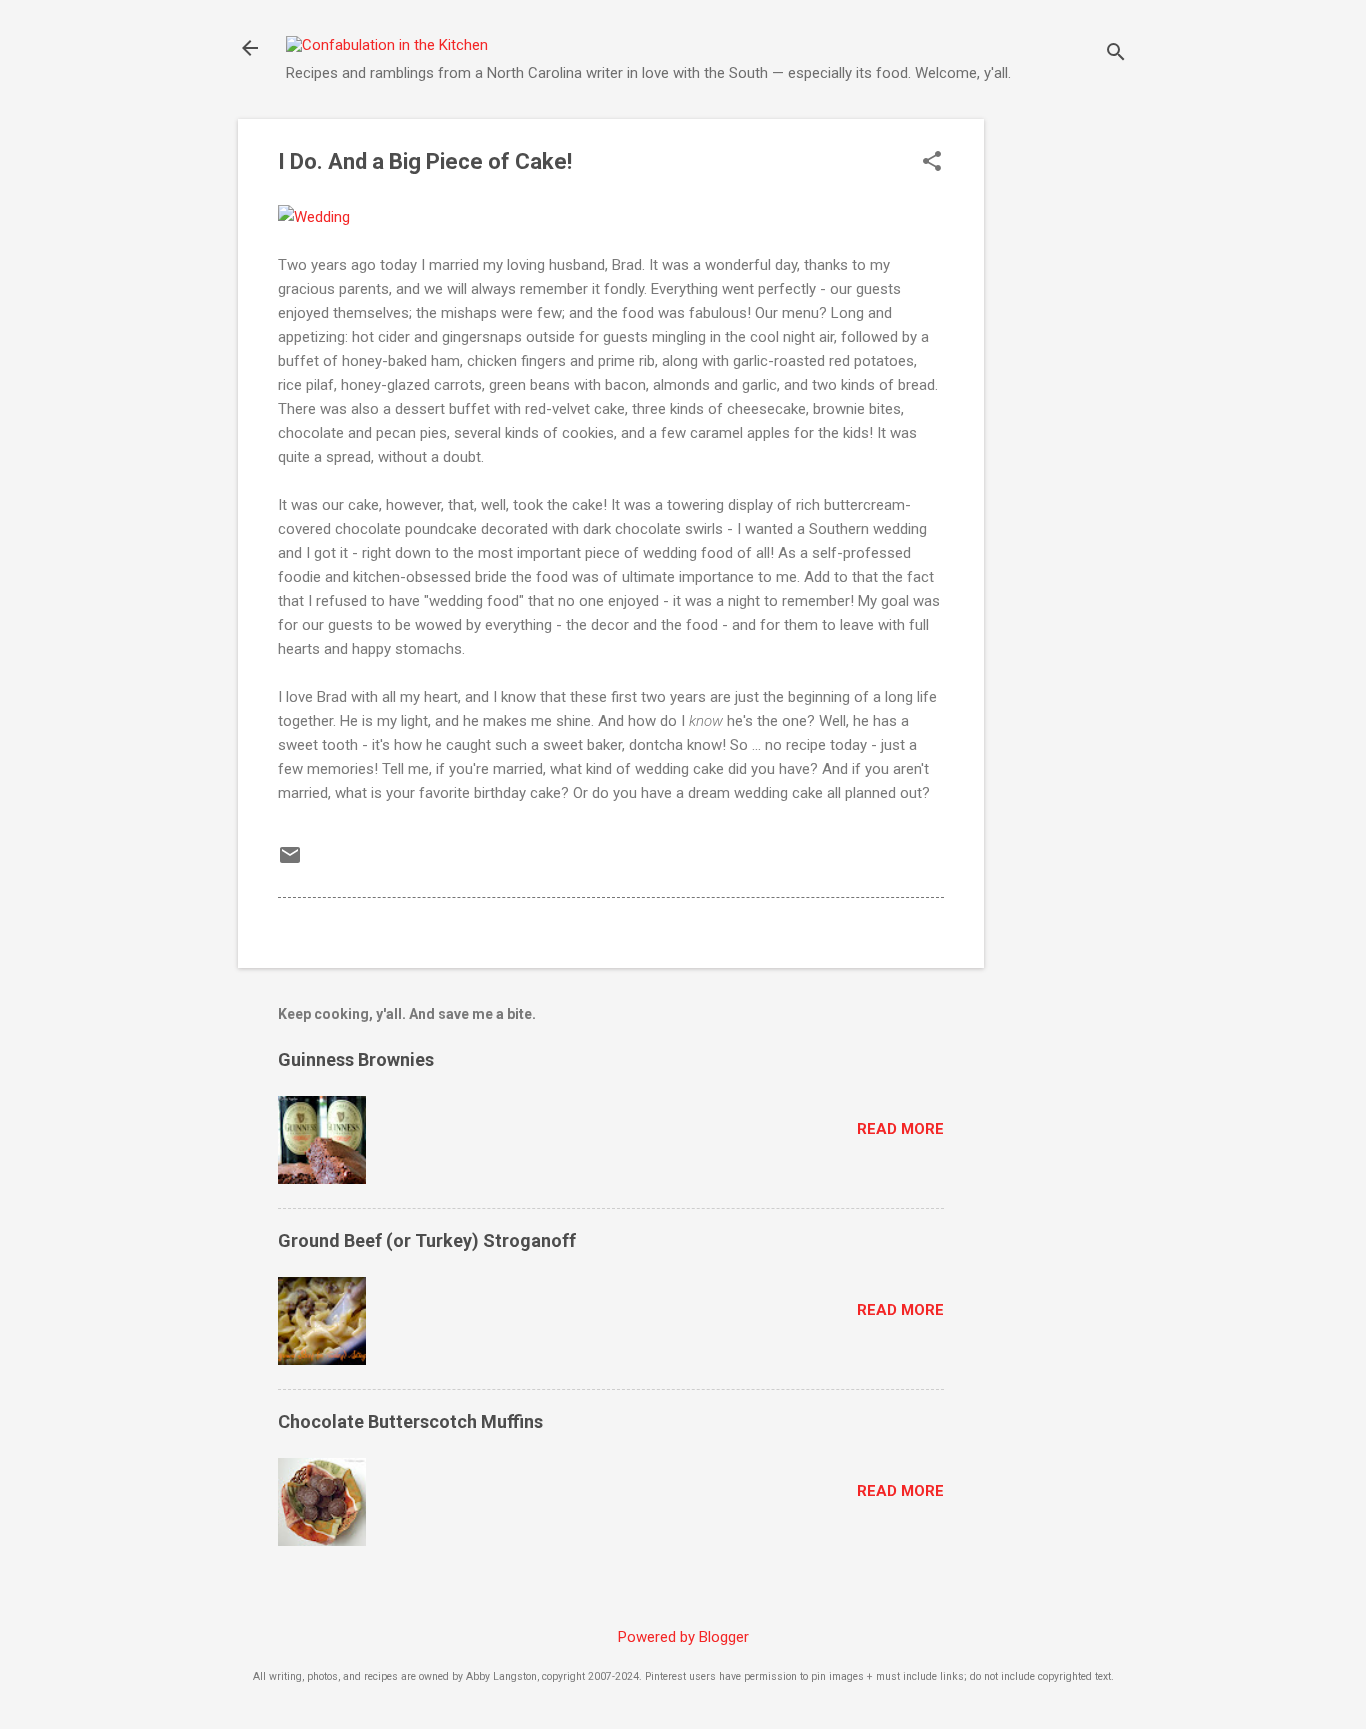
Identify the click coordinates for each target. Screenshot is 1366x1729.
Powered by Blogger (683, 1637)
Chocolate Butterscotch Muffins (410, 1421)
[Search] (1116, 54)
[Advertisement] (1064, 419)
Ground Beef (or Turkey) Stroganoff (427, 1240)
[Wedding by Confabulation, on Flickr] (314, 217)
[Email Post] (290, 862)
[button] (932, 163)
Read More (900, 1129)
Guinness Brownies (356, 1059)
